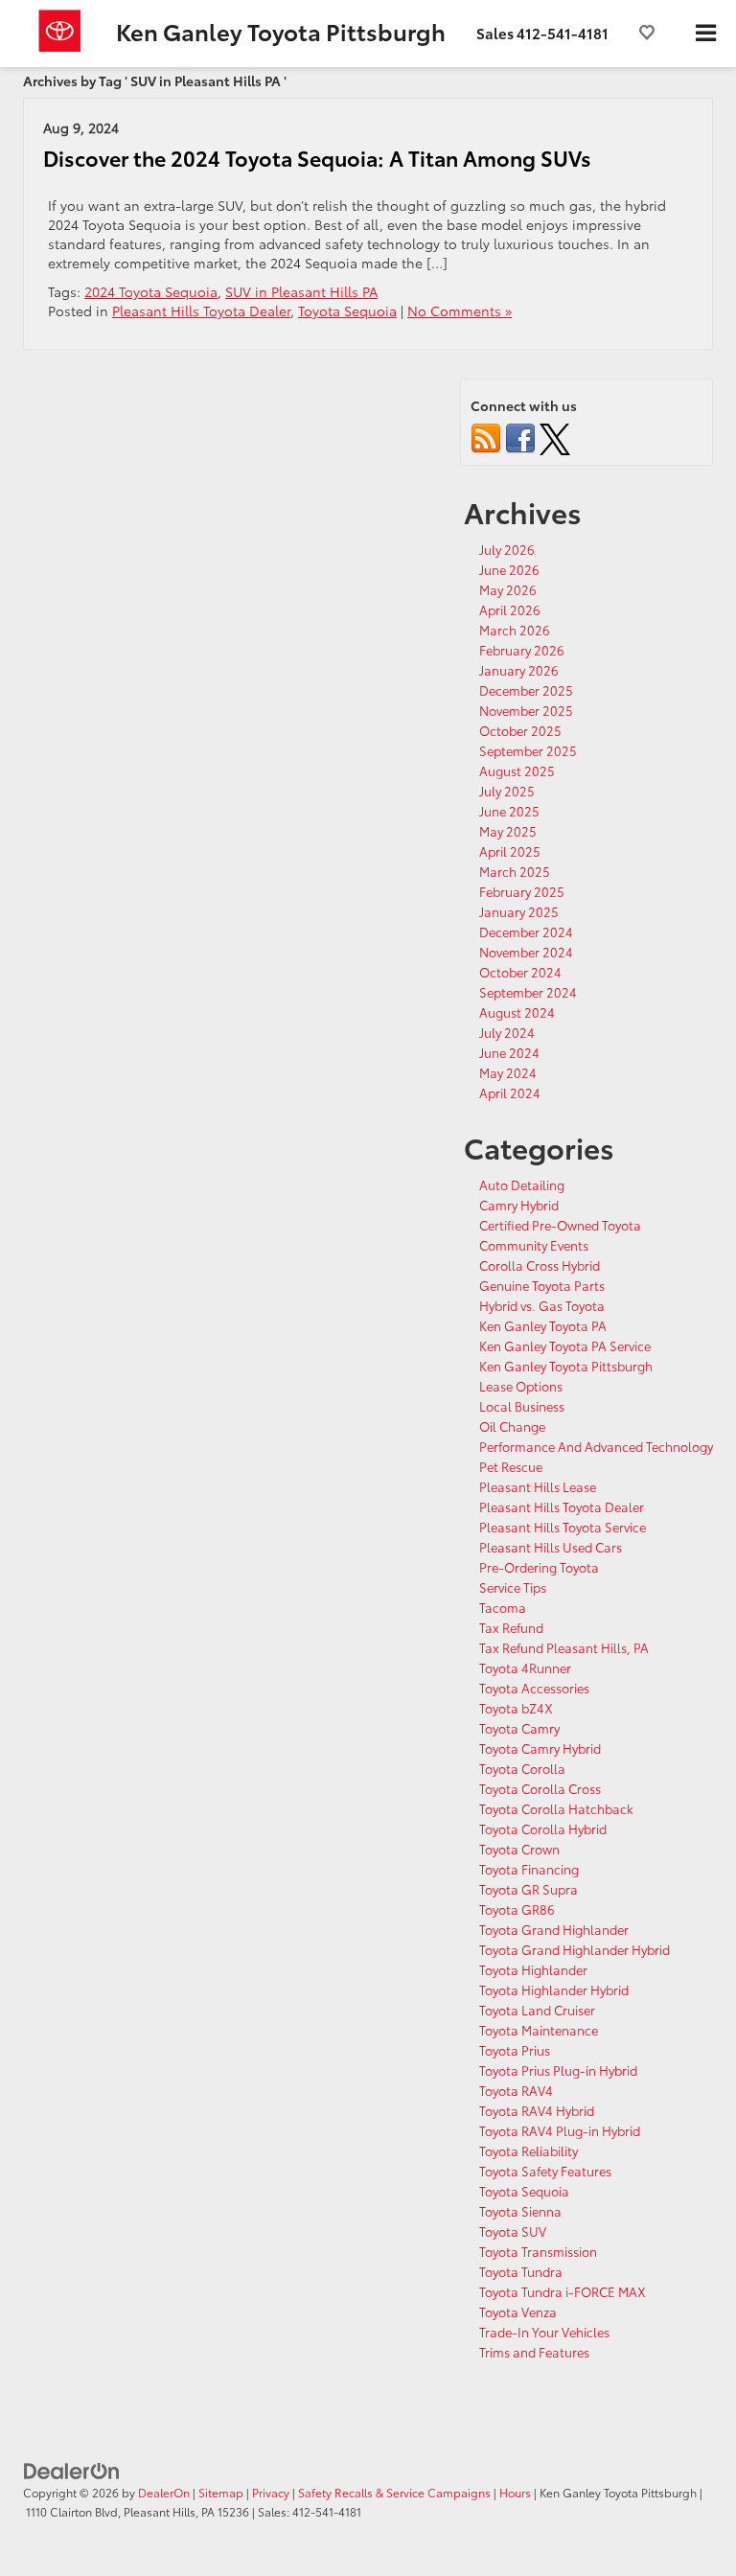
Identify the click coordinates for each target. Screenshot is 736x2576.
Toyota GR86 (517, 1909)
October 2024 (520, 972)
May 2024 (508, 1072)
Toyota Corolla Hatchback (556, 1808)
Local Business (522, 1406)
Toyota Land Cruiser (537, 2010)
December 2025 (526, 690)
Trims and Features (534, 2352)
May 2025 (508, 831)
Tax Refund (511, 1627)
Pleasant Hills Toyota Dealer (201, 310)
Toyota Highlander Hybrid (554, 1989)
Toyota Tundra (521, 2271)
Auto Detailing (522, 1184)
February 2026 (522, 650)
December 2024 (526, 931)
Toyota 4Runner (525, 1667)
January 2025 (519, 911)
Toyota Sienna (520, 2211)
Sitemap (221, 2492)
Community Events (534, 1245)
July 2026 (507, 549)
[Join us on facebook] (520, 436)
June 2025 (509, 811)
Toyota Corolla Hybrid (543, 1828)
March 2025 (515, 871)
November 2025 (526, 710)
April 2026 (510, 609)
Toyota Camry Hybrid (540, 1748)
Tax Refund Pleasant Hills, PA (564, 1647)
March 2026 (515, 630)
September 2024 (528, 992)
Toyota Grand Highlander (554, 1929)
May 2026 (508, 589)
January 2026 (519, 670)
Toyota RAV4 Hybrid (537, 2110)
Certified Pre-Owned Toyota (560, 1225)
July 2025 (507, 791)
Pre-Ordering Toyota (539, 1567)
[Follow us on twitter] (555, 436)
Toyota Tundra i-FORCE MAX (563, 2291)
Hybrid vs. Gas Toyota (542, 1305)
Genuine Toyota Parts (542, 1285)
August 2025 (517, 770)
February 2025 (522, 891)
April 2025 (510, 851)
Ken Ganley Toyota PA (543, 1325)
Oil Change (512, 1426)
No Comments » (460, 310)
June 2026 (509, 569)
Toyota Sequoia (347, 310)
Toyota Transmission (538, 2251)
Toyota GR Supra (529, 1889)
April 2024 (510, 1092)
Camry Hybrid (519, 1205)
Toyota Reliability (529, 2150)
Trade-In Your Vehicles (544, 2332)
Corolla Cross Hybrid (540, 1265)
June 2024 (509, 1052)
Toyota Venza (518, 2311)
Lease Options (521, 1386)
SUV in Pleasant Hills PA (301, 291)
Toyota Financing (529, 1869)
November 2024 (526, 952)
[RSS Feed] (486, 436)
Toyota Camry (519, 1728)
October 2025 (520, 730)
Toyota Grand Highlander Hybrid (575, 1949)
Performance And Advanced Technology (596, 1446)
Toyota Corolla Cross (540, 1788)
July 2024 (507, 1032)
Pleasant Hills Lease (538, 1486)
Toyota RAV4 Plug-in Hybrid (560, 2130)
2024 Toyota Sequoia (151, 291)
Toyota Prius (515, 2050)
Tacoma (503, 1607)
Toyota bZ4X (516, 1708)
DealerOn (164, 2492)
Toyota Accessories (534, 1688)
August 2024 (517, 1012)
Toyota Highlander (533, 1969)
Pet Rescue (511, 1466)
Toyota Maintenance (539, 2030)
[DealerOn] (72, 2470)
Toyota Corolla (522, 1768)
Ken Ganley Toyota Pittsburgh (566, 1366)
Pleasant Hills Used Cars (551, 1547)
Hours (515, 2492)
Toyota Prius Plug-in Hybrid (558, 2070)
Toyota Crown (519, 1849)
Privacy (271, 2492)
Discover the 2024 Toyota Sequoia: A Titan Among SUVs (317, 158)
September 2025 (528, 750)
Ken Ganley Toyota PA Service (565, 1345)
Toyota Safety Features (545, 2171)
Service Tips (513, 1587)
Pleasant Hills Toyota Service (563, 1527)
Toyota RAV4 (516, 2090)
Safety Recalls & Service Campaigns (394, 2492)
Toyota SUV (513, 2231)
